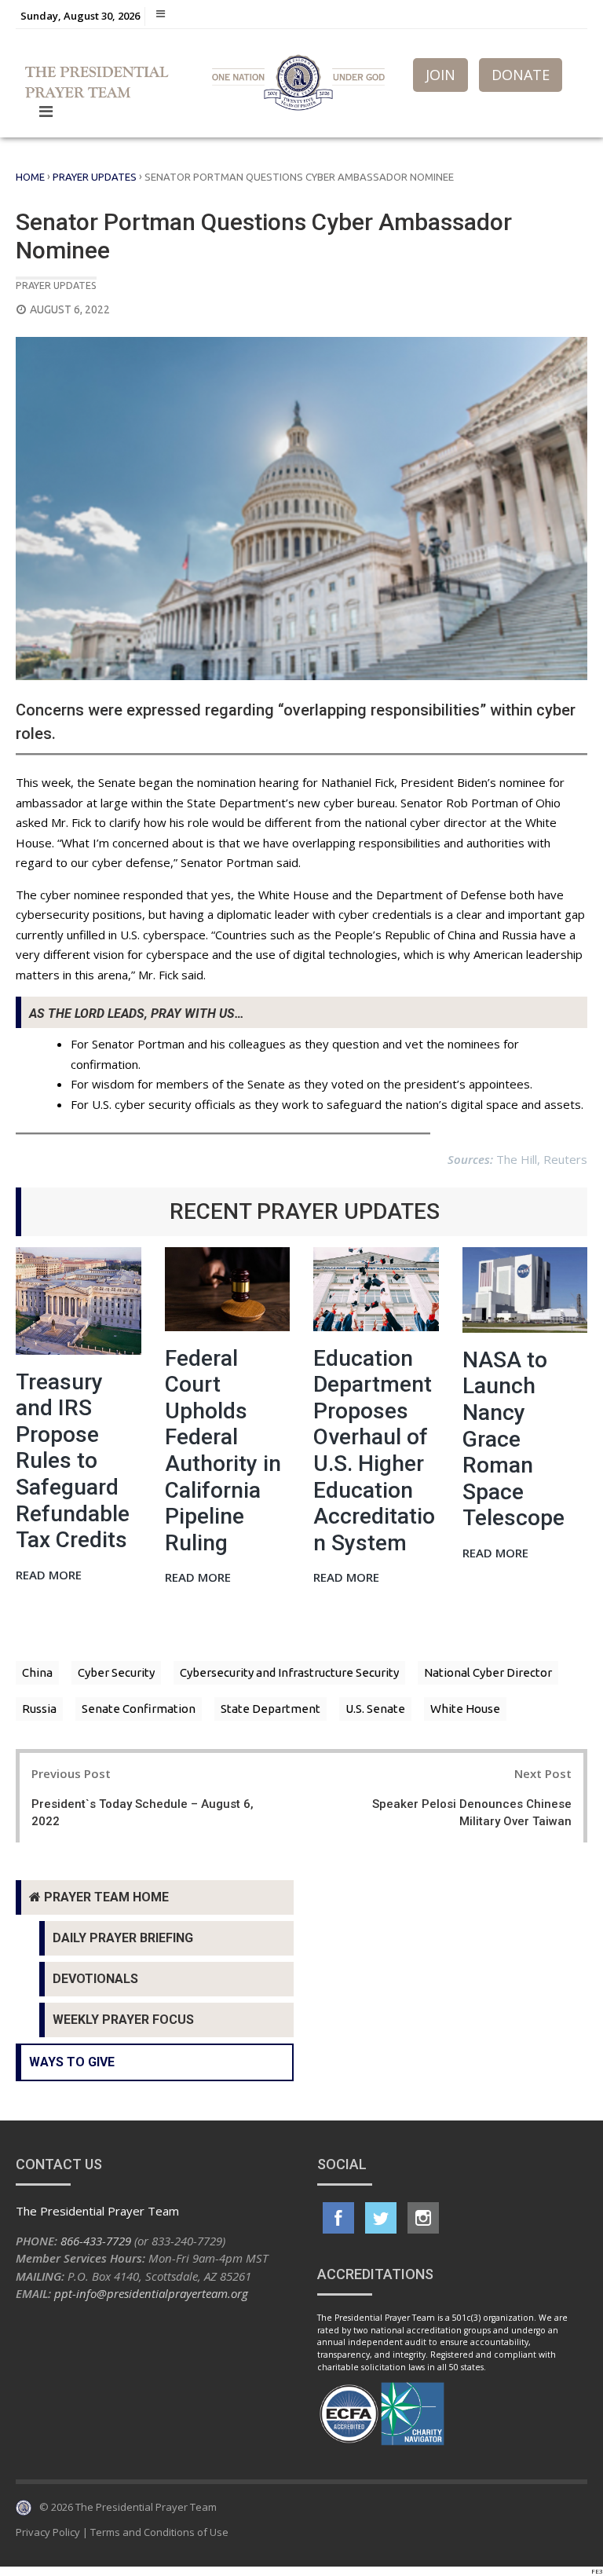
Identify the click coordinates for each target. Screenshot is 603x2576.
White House (465, 1709)
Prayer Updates (95, 177)
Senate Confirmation (139, 1709)
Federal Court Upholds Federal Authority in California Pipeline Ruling (223, 1451)
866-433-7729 (96, 2241)
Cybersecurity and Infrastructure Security (289, 1672)
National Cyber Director (488, 1672)
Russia (39, 1709)
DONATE (521, 75)
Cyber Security (116, 1672)
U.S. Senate (375, 1709)
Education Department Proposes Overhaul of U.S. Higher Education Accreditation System (374, 1451)
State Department (270, 1709)
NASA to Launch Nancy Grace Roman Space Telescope (513, 1439)
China (37, 1672)
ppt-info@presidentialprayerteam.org (151, 2293)
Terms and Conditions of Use (159, 2532)
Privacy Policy (48, 2532)
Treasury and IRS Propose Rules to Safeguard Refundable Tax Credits (73, 1461)
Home (30, 177)
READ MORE (49, 1576)
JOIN (440, 75)
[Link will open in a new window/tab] (338, 2218)
